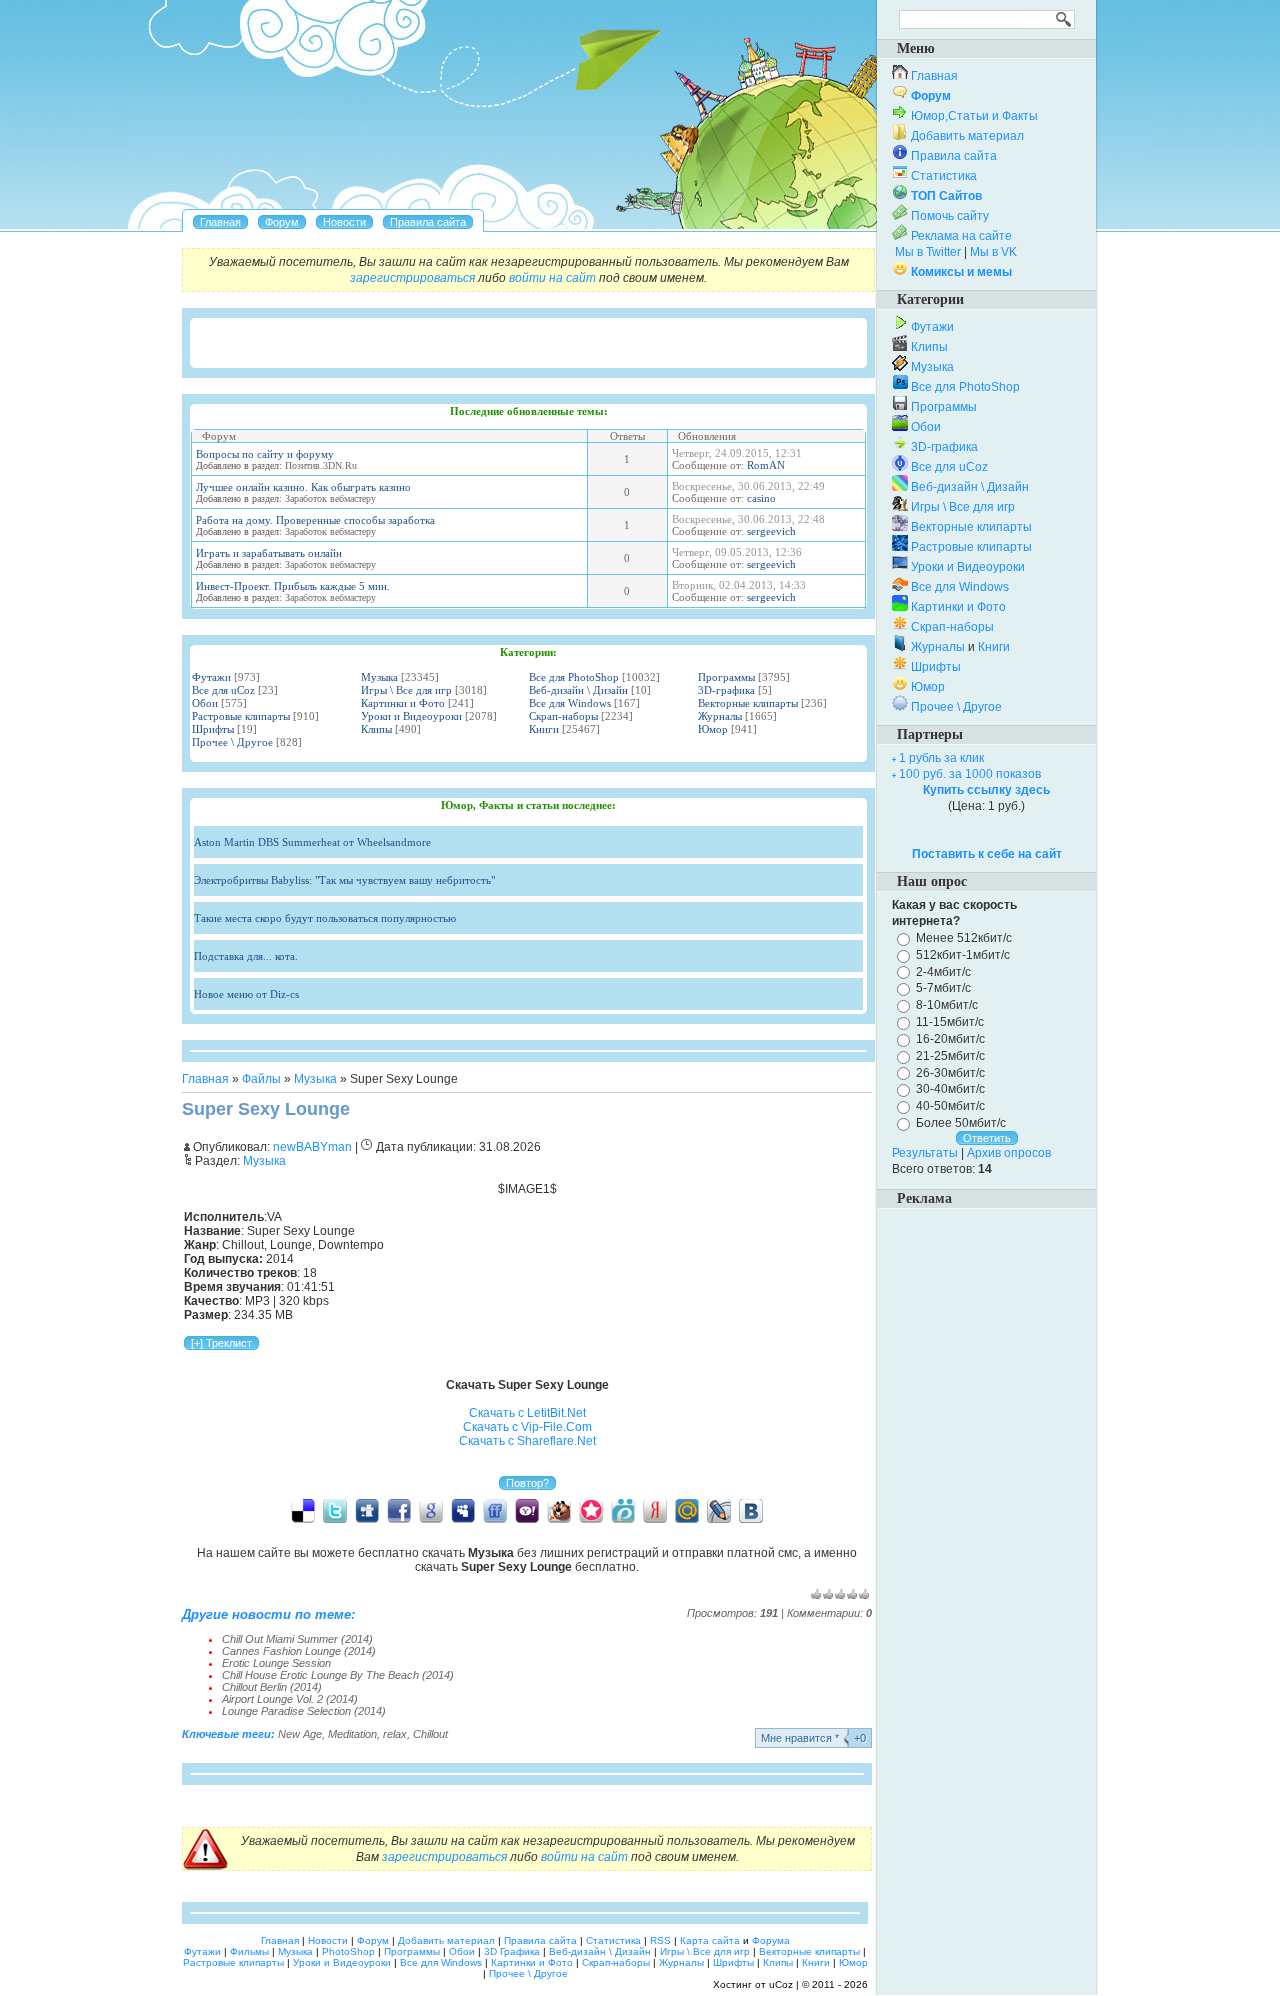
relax (395, 1734)
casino (761, 498)
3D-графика (726, 690)
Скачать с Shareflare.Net (527, 1441)
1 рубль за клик (941, 758)
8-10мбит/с (947, 1005)
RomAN (766, 465)
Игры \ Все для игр (406, 690)
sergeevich (771, 531)
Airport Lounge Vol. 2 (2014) (290, 1699)
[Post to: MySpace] (463, 1510)
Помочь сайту (950, 216)
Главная (205, 1079)
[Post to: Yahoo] (527, 1510)
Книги (544, 729)
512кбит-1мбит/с (963, 955)
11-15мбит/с (950, 1022)
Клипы (376, 729)
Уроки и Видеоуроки (411, 716)
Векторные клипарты (748, 703)
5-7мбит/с (943, 988)
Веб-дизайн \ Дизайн (578, 690)
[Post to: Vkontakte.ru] (751, 1510)
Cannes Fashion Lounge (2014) (299, 1651)
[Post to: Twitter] (335, 1510)
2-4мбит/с (943, 971)
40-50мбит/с (950, 1106)
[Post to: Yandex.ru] (655, 1510)
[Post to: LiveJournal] (719, 1510)
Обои (205, 703)
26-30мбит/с (950, 1072)
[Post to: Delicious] (303, 1510)
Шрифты (213, 729)
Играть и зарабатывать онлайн (269, 553)
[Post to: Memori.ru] (591, 1510)
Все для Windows (570, 703)
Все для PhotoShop (574, 677)
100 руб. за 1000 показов (970, 774)
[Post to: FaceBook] (399, 1510)
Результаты (925, 1153)
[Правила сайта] (428, 222)
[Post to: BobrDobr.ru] (559, 1510)
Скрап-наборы (563, 716)
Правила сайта (954, 156)
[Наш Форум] (282, 222)
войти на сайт (552, 278)
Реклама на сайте (961, 236)
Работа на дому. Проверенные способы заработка (315, 520)
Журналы (720, 716)
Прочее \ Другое (232, 742)
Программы (726, 677)
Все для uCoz (223, 690)
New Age (300, 1734)
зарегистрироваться (412, 278)
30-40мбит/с (950, 1089)
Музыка (379, 677)
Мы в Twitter (928, 252)
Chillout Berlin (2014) (272, 1687)
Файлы (261, 1079)
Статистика (944, 176)
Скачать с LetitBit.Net (527, 1413)
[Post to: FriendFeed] (495, 1510)
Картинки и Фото (403, 703)
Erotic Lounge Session (276, 1663)
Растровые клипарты (241, 716)
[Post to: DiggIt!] (367, 1510)
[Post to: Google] (431, 1510)
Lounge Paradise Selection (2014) (304, 1711)
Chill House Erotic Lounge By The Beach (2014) (338, 1675)
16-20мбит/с (950, 1039)
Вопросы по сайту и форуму (265, 454)
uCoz (781, 1984)
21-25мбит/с (950, 1056)
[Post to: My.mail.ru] (687, 1510)
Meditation (352, 1734)
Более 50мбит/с (961, 1123)
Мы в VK (993, 252)
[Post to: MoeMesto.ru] (623, 1510)
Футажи (211, 677)
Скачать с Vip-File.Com (527, 1427)
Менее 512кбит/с (964, 938)
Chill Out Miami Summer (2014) (297, 1639)
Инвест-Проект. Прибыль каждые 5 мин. (293, 586)
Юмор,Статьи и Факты (974, 116)
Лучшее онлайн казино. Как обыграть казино (303, 487)
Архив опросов (1009, 1153)
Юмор (713, 729)
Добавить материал (967, 136)
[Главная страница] (220, 222)
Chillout (430, 1734)
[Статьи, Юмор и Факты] (344, 222)
